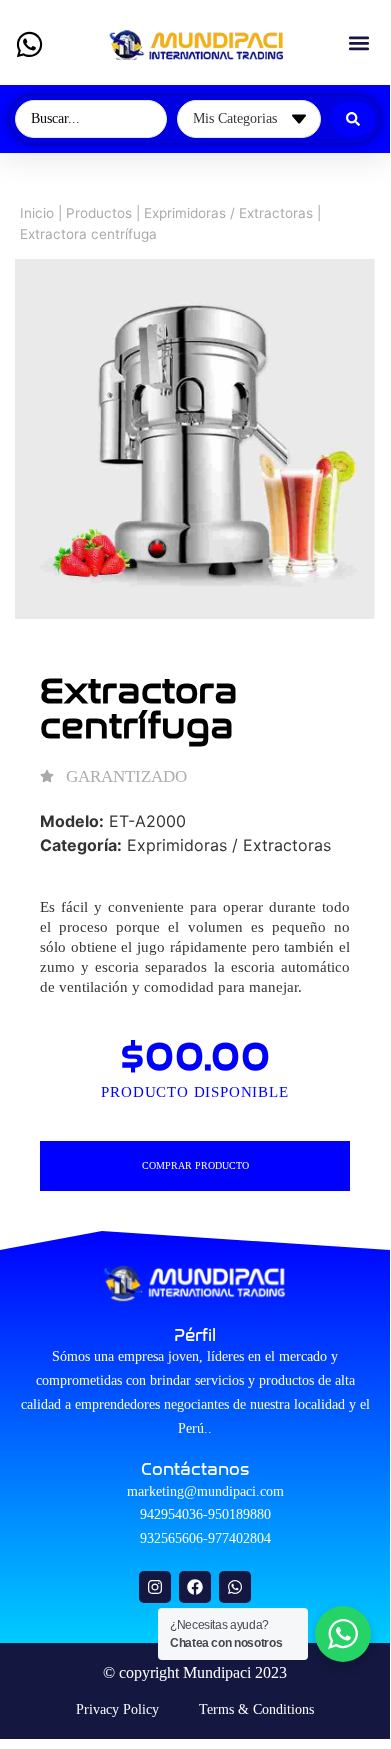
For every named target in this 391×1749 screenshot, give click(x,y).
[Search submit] (353, 119)
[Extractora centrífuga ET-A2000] (195, 439)
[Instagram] (155, 1587)
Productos (99, 213)
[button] (358, 42)
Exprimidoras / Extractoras (228, 213)
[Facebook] (195, 1587)
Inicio (37, 213)
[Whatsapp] (235, 1587)
